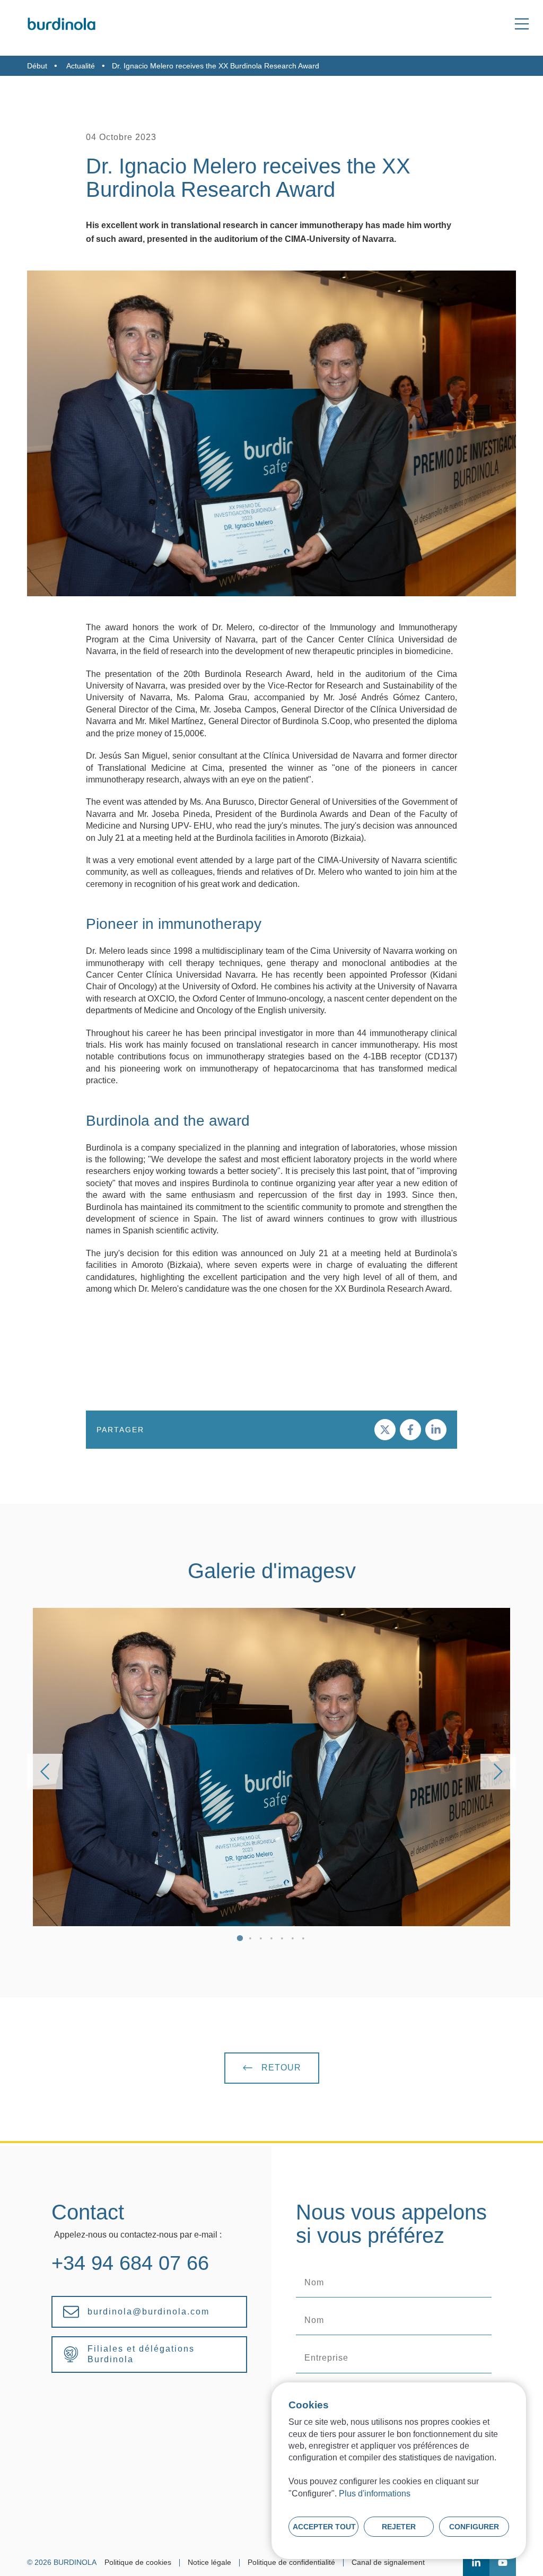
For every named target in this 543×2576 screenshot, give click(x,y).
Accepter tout (324, 2527)
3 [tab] (261, 1939)
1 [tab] (240, 1939)
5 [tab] (282, 1939)
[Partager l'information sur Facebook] (410, 1430)
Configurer (474, 2527)
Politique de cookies (138, 2562)
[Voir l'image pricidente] (45, 1772)
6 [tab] (293, 1939)
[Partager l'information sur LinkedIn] (436, 1430)
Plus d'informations (375, 2494)
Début (37, 66)
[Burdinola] (62, 24)
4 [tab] (271, 1939)
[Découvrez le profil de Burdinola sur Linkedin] (476, 2563)
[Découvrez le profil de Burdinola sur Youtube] (503, 2563)
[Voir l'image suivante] (498, 1772)
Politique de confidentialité (291, 2562)
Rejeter (399, 2527)
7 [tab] (303, 1939)
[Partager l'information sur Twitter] (385, 1430)
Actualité (81, 66)
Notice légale (209, 2562)
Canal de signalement (388, 2562)
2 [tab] (250, 1939)
